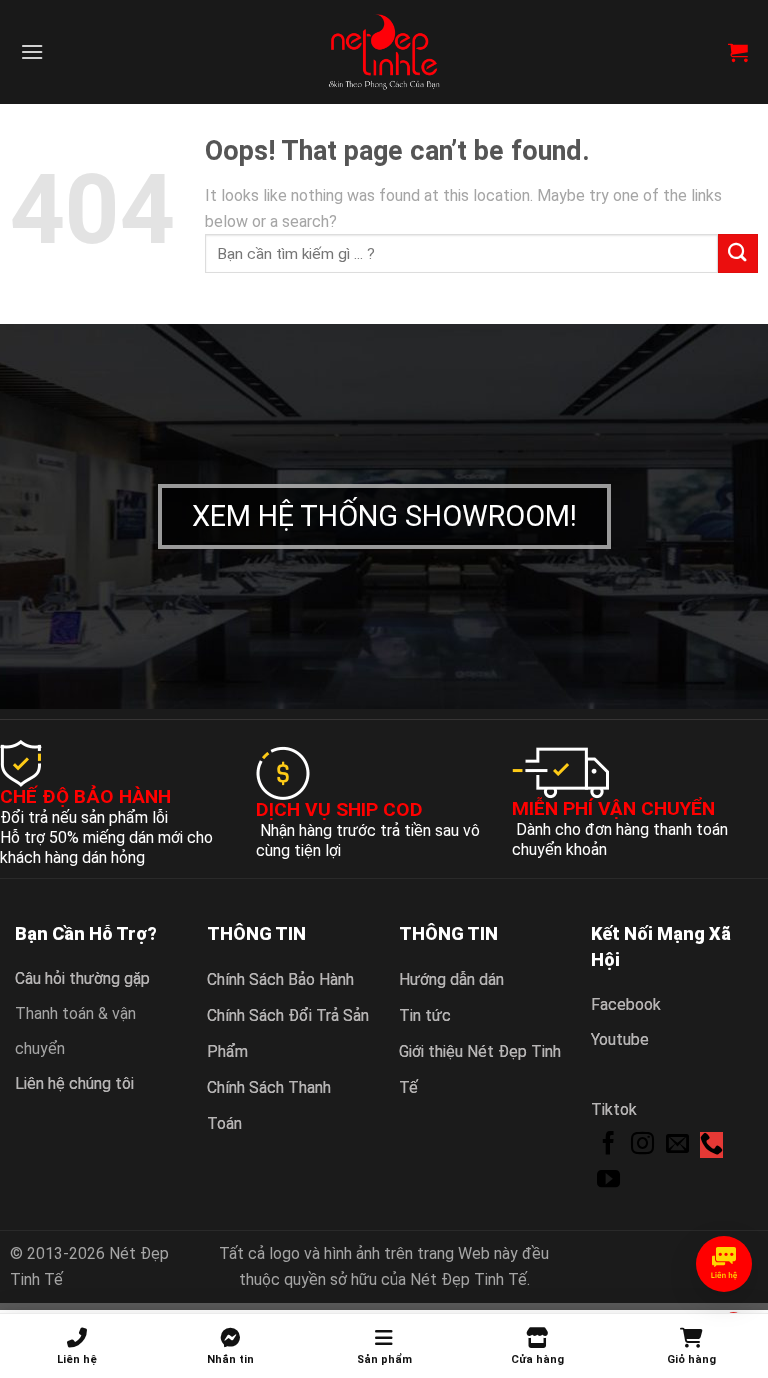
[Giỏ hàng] (738, 52)
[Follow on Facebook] (608, 1145)
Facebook (626, 1004)
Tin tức (425, 1015)
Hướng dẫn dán (451, 979)
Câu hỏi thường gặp (82, 978)
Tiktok (614, 1109)
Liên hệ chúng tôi (74, 1083)
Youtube (620, 1039)
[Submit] (738, 253)
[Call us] (711, 1145)
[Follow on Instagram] (642, 1145)
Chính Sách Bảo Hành (280, 979)
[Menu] (32, 51)
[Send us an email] (677, 1145)
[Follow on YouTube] (608, 1181)
